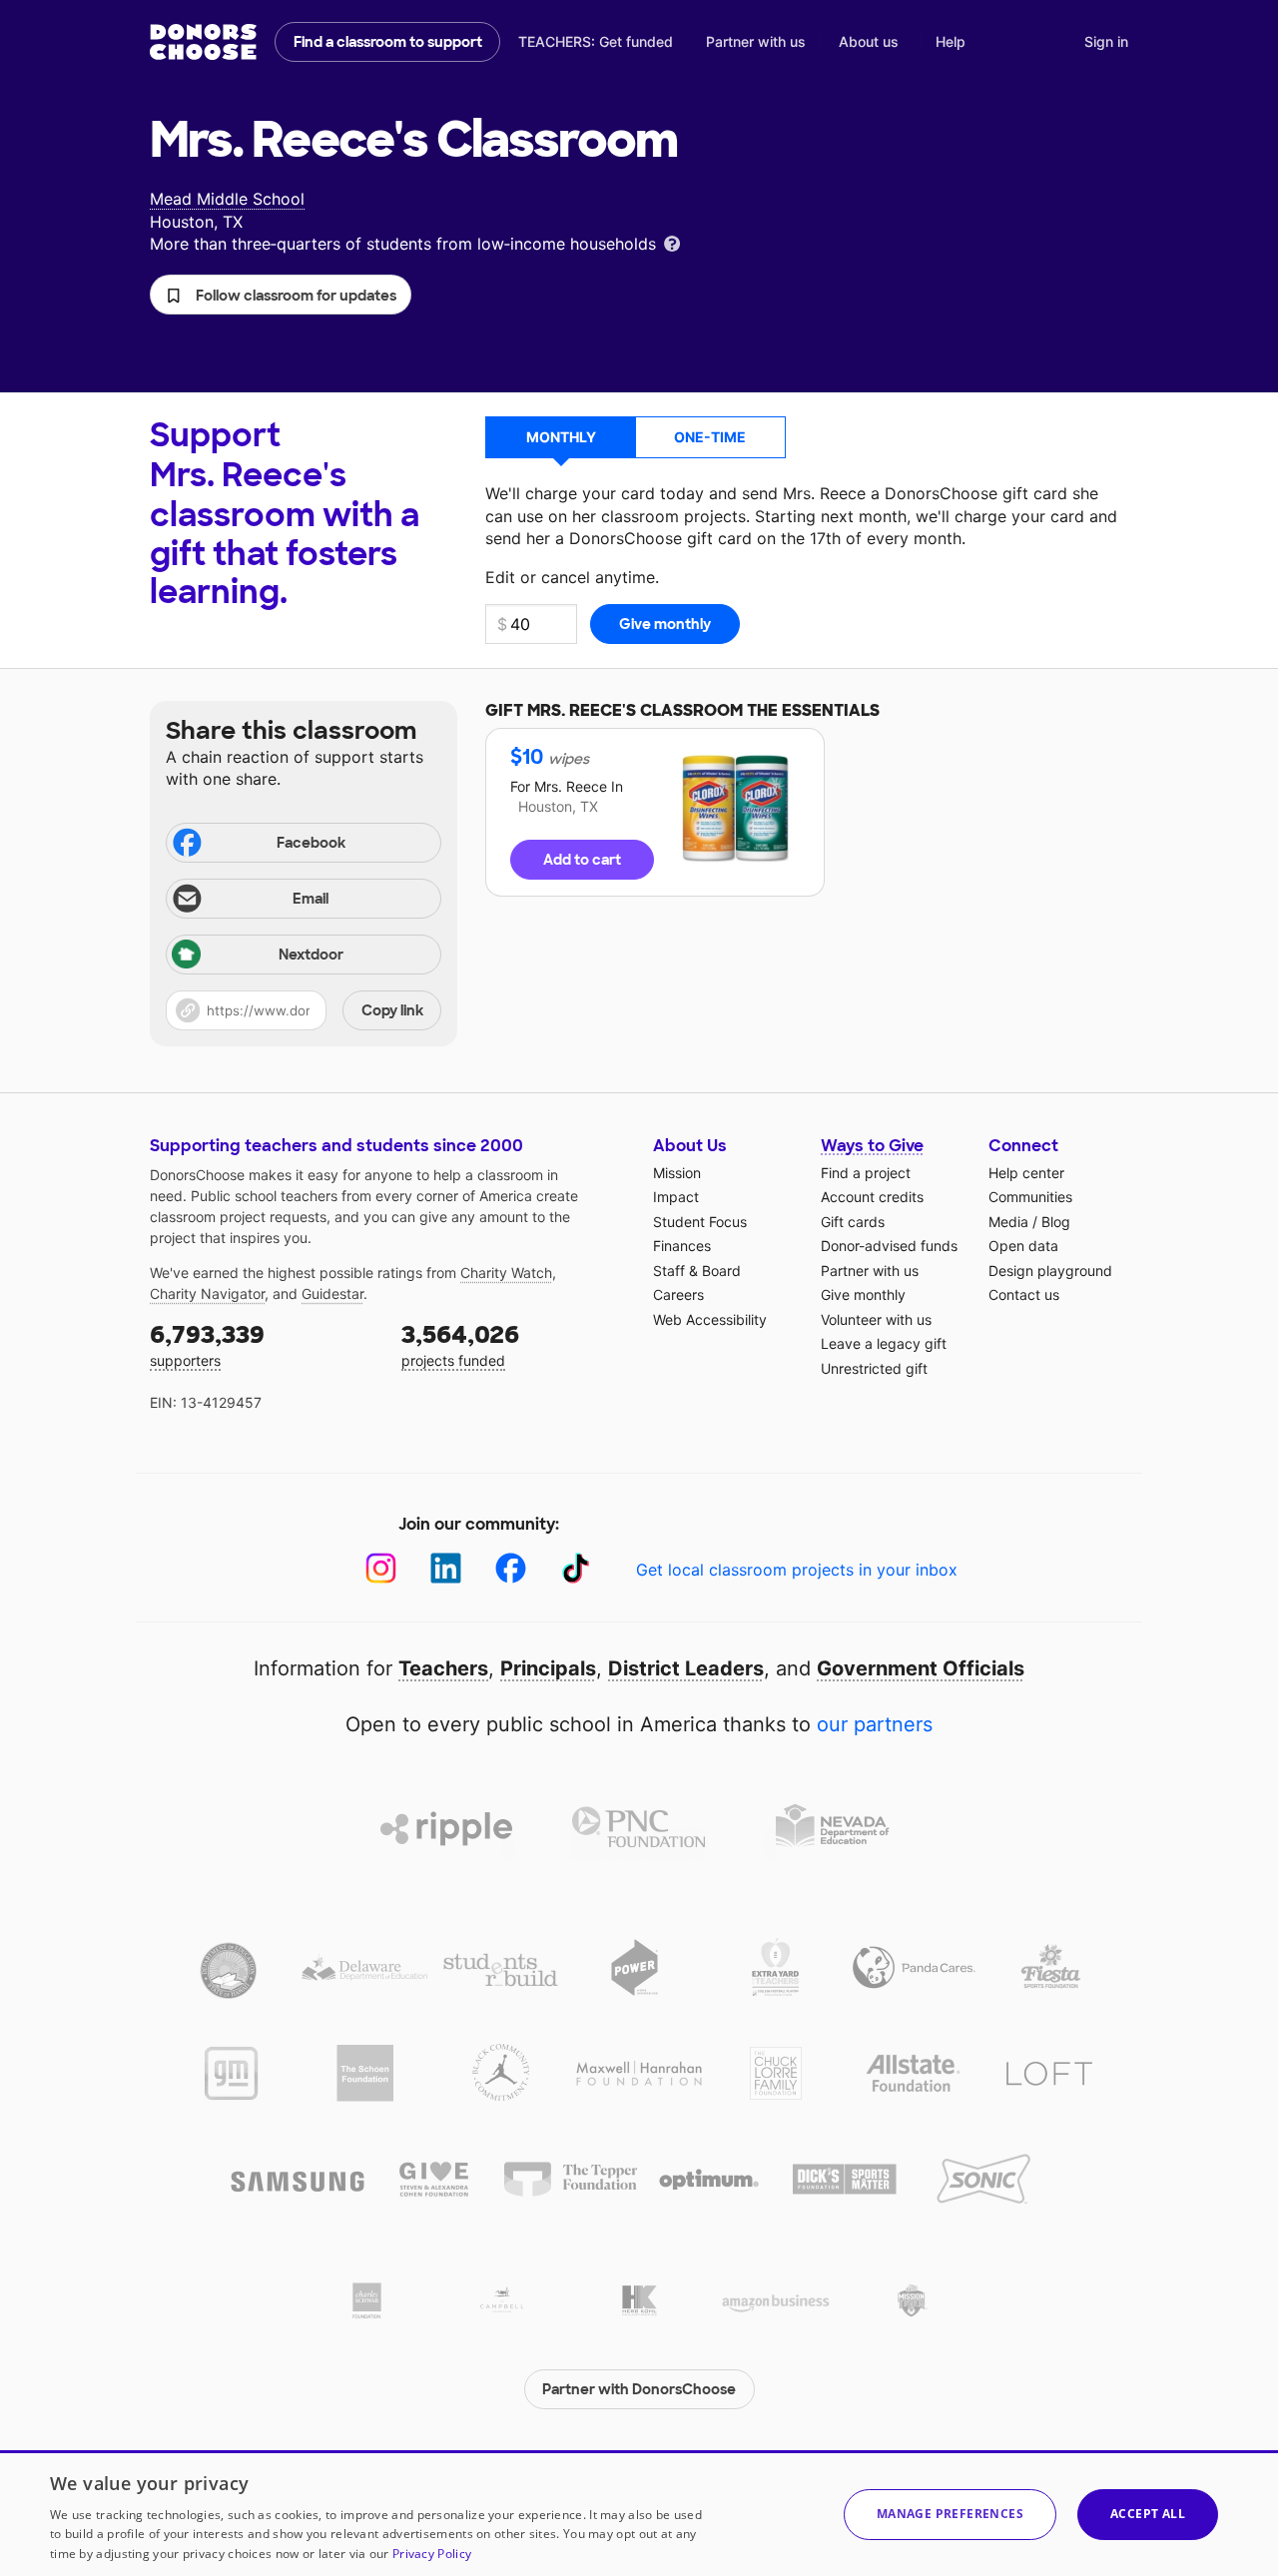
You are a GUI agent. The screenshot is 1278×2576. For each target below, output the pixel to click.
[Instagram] (381, 1568)
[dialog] (639, 2513)
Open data (1023, 1246)
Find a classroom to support (388, 42)
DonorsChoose (203, 42)
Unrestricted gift (874, 1368)
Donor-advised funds (889, 1246)
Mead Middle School (227, 199)
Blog (1056, 1222)
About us (869, 41)
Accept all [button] (1148, 2514)
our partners (875, 1724)
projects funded (460, 1344)
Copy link (392, 1010)
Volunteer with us (876, 1319)
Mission (677, 1173)
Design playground (1050, 1271)
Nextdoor (311, 955)
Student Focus (700, 1222)
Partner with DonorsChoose (639, 2389)
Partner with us (756, 41)
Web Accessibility (710, 1319)
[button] (281, 295)
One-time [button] (710, 437)
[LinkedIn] (446, 1568)
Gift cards (853, 1222)
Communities (1030, 1197)
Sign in (1106, 41)
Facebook (311, 843)
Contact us (1024, 1294)
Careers (678, 1294)
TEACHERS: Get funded (596, 41)
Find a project (866, 1173)
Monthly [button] (561, 437)
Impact (676, 1197)
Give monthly (863, 1294)
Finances (682, 1246)
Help (951, 41)
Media (1008, 1222)
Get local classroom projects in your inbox (797, 1570)
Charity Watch (506, 1273)
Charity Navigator (207, 1293)
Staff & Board (697, 1271)
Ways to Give (872, 1146)
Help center (1026, 1173)
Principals (548, 1668)
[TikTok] (576, 1568)
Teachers (443, 1668)
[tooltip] (672, 242)
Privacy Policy (432, 2554)
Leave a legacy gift (884, 1343)
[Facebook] (511, 1568)
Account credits (872, 1197)
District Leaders (686, 1668)
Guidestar (332, 1293)
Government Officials (921, 1668)
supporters (207, 1344)
